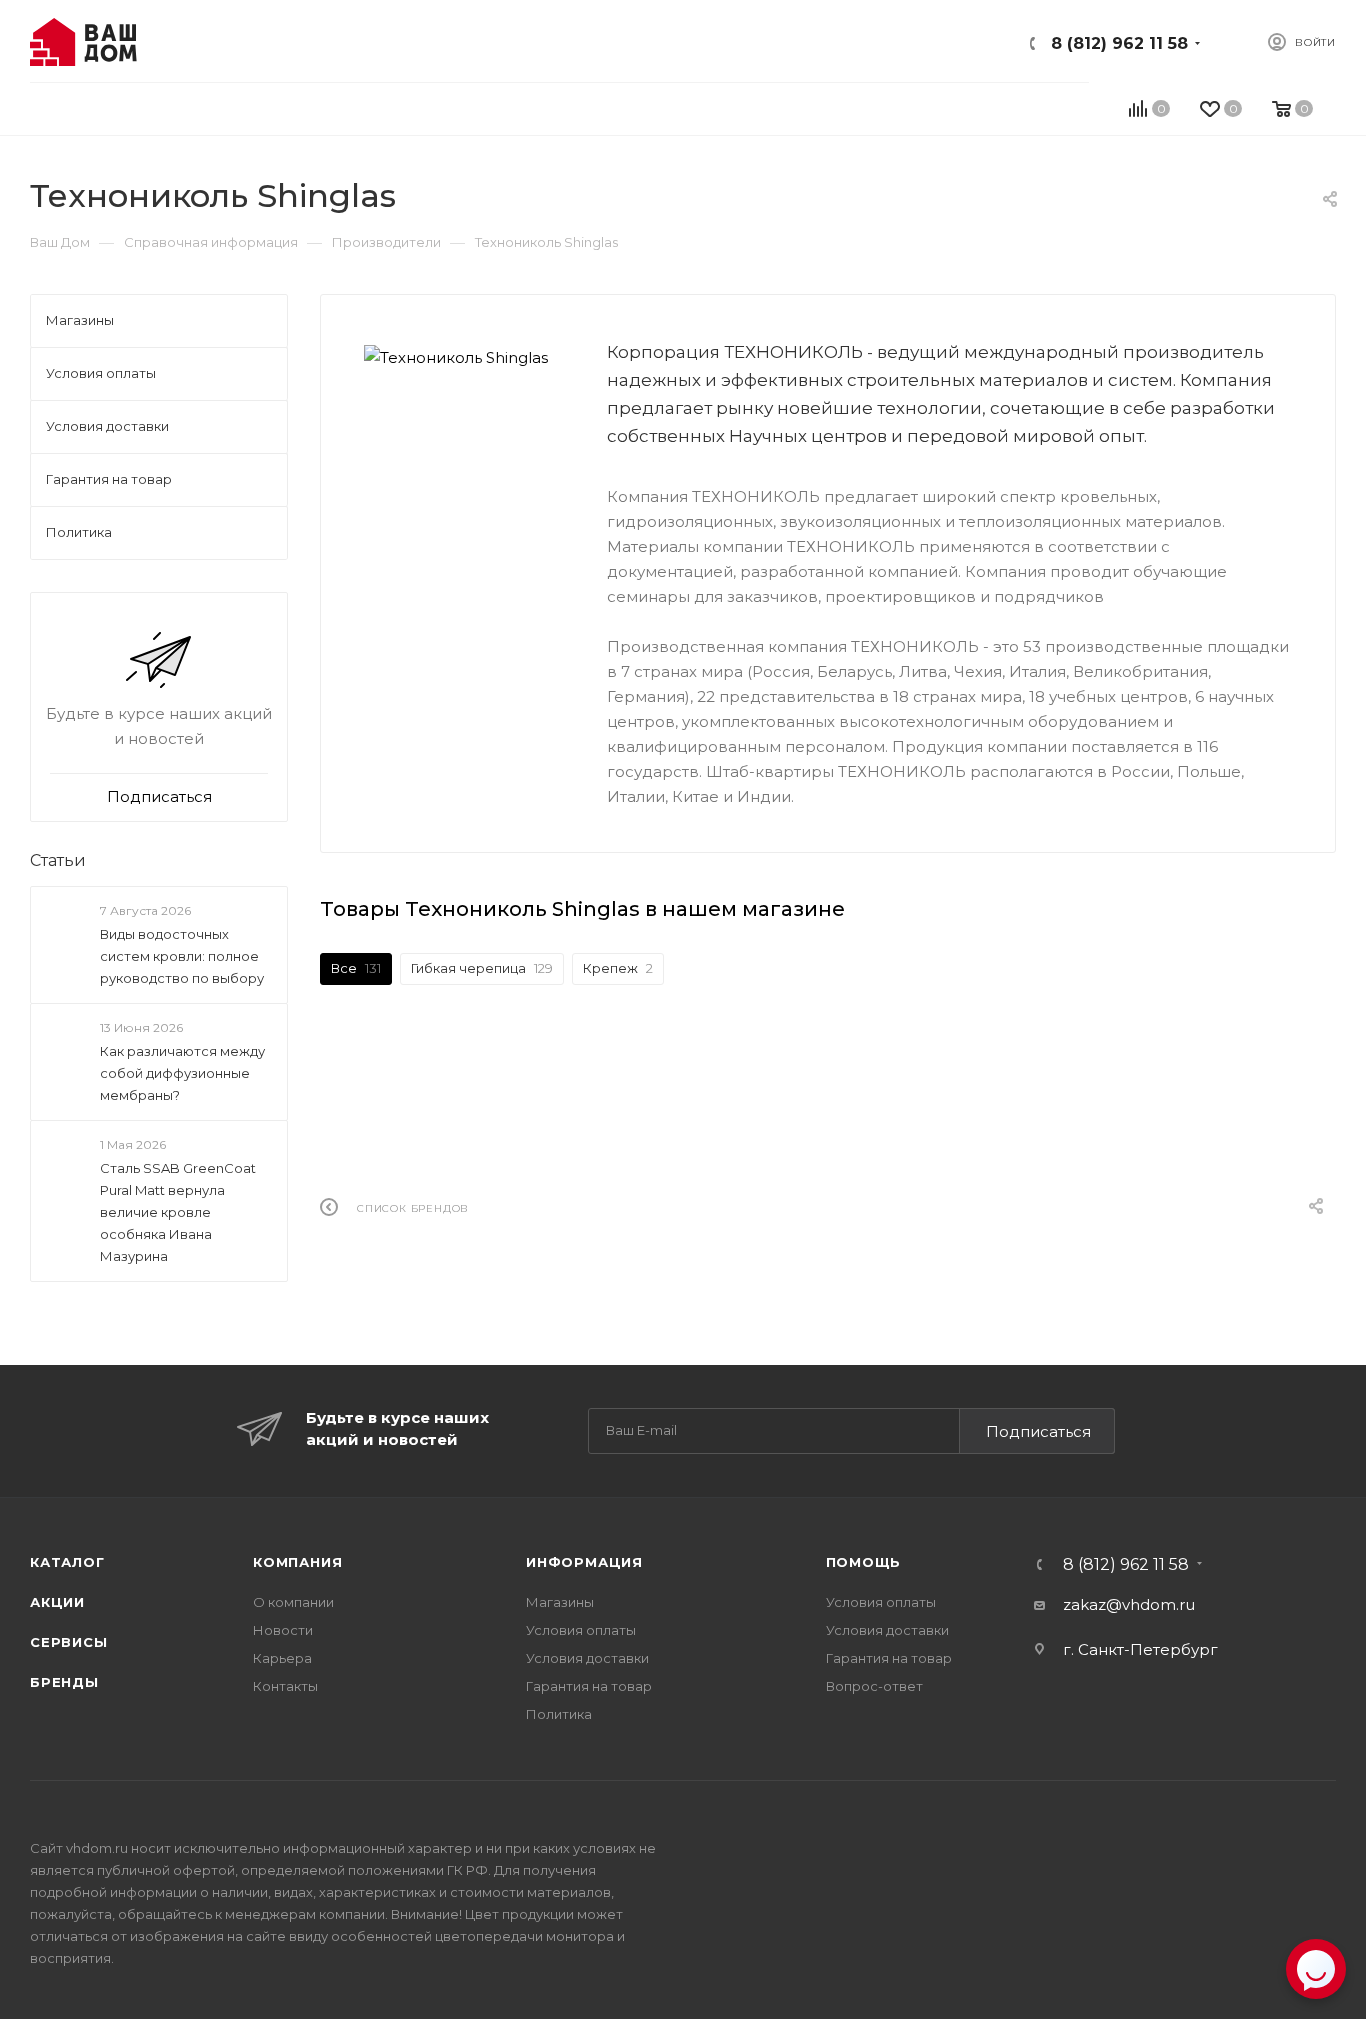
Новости (283, 1630)
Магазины (560, 1602)
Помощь (864, 1562)
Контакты (285, 1686)
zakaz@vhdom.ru (1129, 1604)
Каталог (67, 1562)
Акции (57, 1602)
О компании (293, 1602)
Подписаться (1038, 1431)
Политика (559, 1714)
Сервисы (69, 1642)
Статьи (58, 860)
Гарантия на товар (589, 1686)
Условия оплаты (581, 1630)
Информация (584, 1562)
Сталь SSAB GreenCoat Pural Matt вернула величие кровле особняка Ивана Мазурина (178, 1212)
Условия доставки (587, 1658)
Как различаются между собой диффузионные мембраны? (182, 1073)
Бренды (64, 1682)
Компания (297, 1562)
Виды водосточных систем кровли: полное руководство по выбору (182, 956)
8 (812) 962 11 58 (1119, 43)
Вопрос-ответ (874, 1686)
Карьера (282, 1658)
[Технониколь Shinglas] (464, 357)
